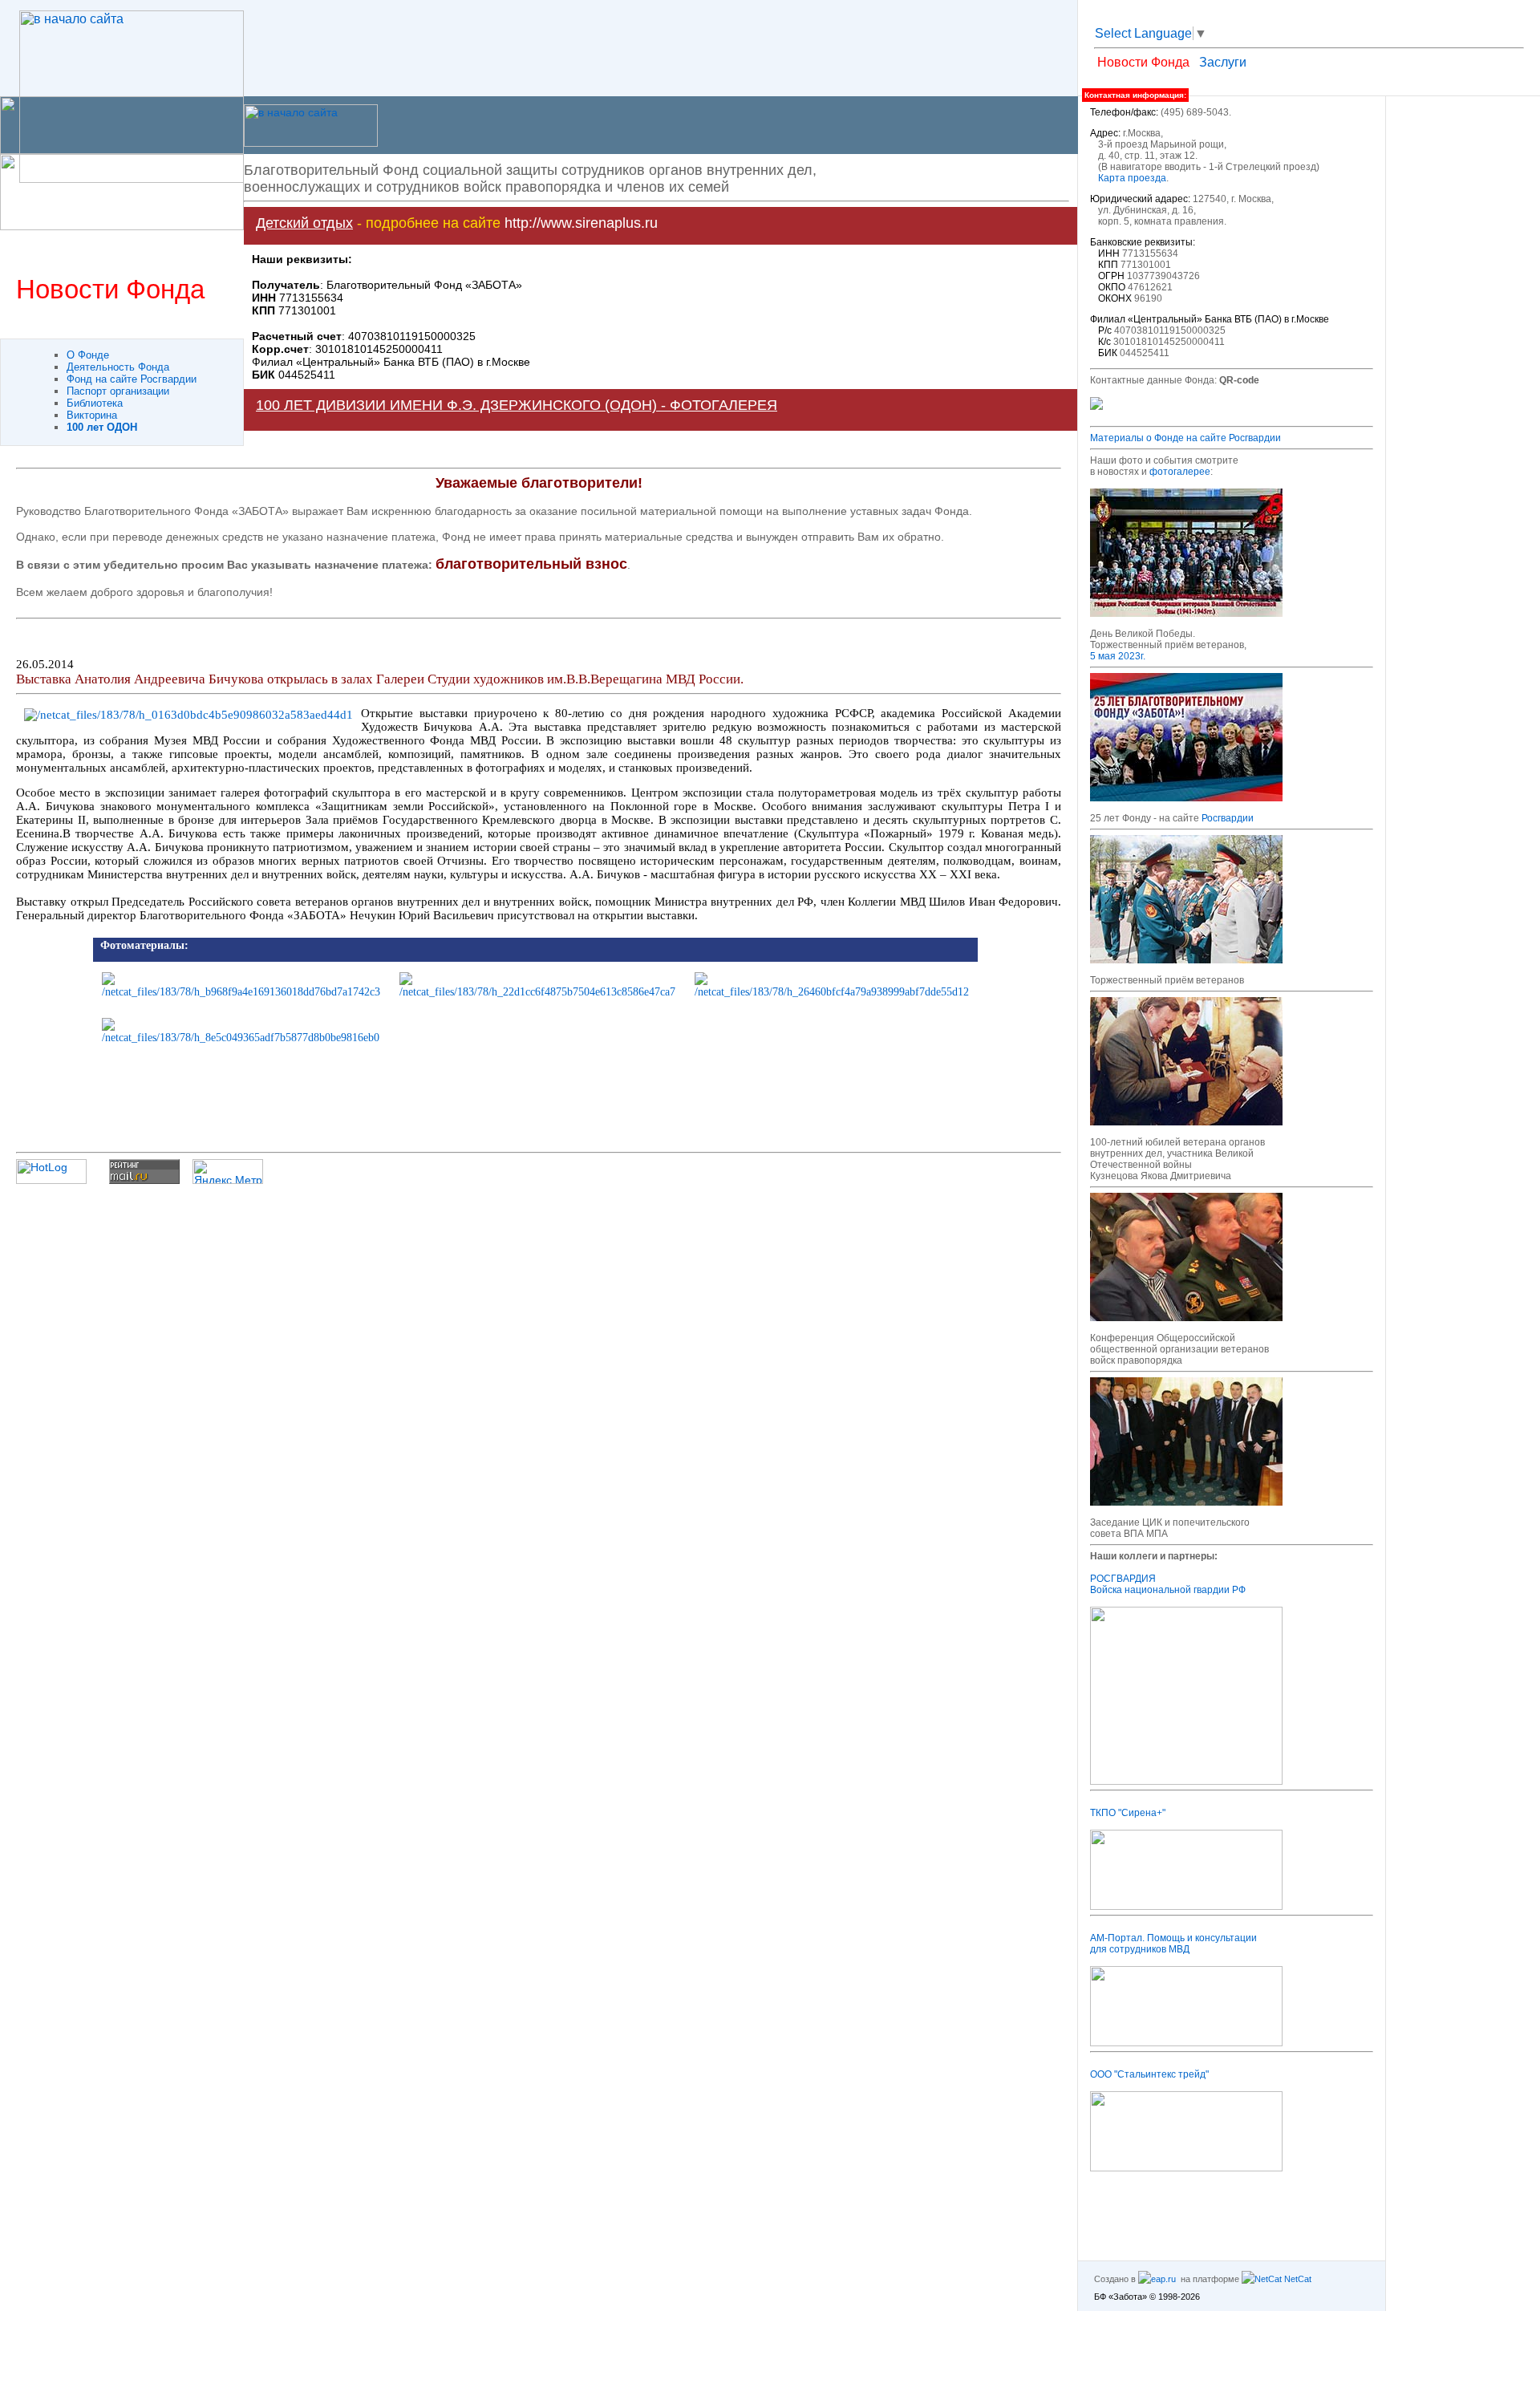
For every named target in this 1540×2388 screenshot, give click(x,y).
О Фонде (88, 355)
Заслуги (1223, 62)
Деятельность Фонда (118, 367)
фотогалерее (1180, 472)
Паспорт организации (118, 391)
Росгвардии (1228, 818)
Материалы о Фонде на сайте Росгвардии (1185, 438)
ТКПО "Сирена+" (1128, 1813)
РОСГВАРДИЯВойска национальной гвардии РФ (1168, 1584)
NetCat (1297, 2279)
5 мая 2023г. (1118, 656)
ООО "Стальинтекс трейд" (1149, 2074)
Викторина (92, 415)
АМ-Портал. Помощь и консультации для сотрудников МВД (1173, 1944)
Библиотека (95, 403)
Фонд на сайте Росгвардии (132, 379)
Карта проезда (1132, 178)
